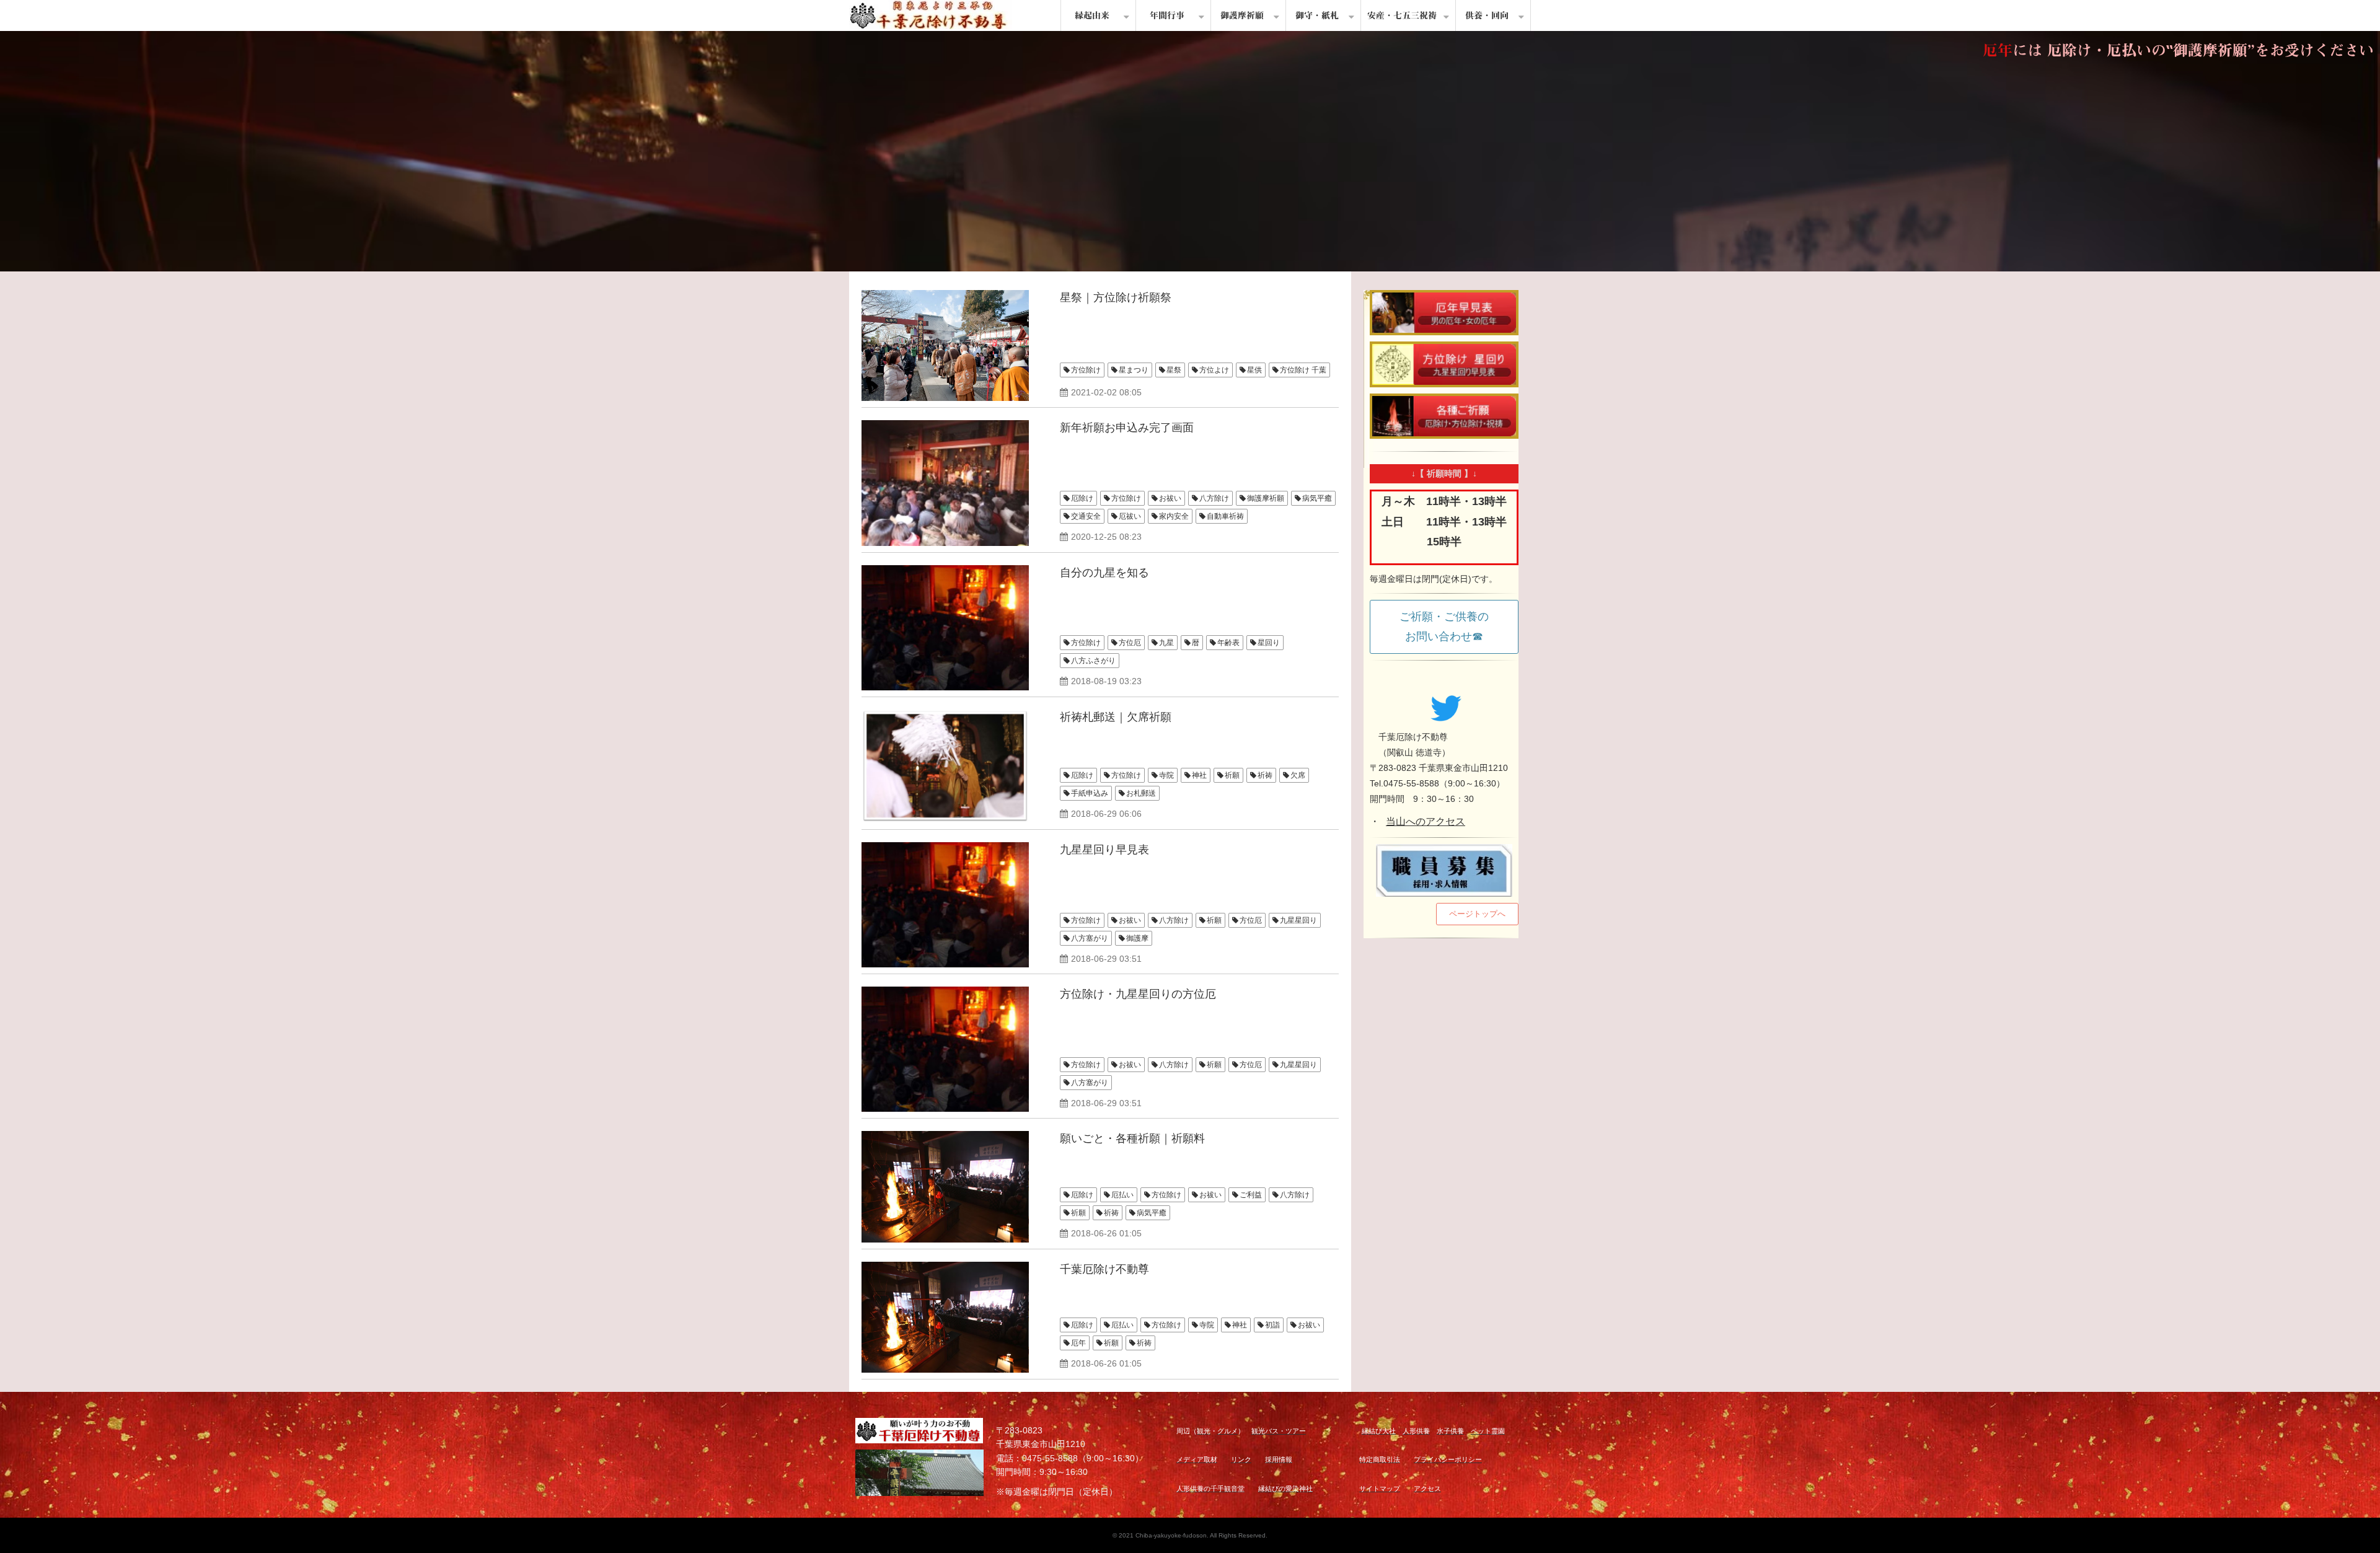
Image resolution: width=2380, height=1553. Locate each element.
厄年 (1078, 1343)
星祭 (1174, 370)
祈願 (1232, 775)
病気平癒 (1317, 498)
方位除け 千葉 (1303, 370)
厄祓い (1130, 516)
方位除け (1086, 370)
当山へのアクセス (1426, 821)
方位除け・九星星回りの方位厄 (1138, 994)
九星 (1166, 643)
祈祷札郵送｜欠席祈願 (1116, 717)
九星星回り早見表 (1104, 850)
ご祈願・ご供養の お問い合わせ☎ (1450, 627)
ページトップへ (1477, 914)
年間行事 (1167, 15)
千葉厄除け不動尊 (1104, 1269)
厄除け (1082, 498)
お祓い (1170, 498)
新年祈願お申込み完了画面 (1127, 428)
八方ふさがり (1093, 661)
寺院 (1166, 775)
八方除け (1214, 498)
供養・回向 (1487, 15)
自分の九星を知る (1104, 573)
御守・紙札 (1317, 15)
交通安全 (1086, 516)
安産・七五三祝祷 (1402, 15)
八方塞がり (1090, 938)
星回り (1269, 643)
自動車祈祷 (1225, 516)
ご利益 (1251, 1195)
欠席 (1298, 775)
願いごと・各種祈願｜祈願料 (1132, 1138)
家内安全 (1174, 516)
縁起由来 (1092, 15)
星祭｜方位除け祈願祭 (1116, 297)
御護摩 (1137, 938)
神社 (1199, 775)
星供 (1254, 370)
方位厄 (1130, 643)
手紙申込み (1090, 793)
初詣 (1272, 1325)
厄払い (1122, 1195)
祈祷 (1265, 775)
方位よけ (1214, 370)
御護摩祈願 (1242, 15)
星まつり (1134, 370)
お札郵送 (1141, 793)
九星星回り (1298, 920)
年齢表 (1228, 643)
